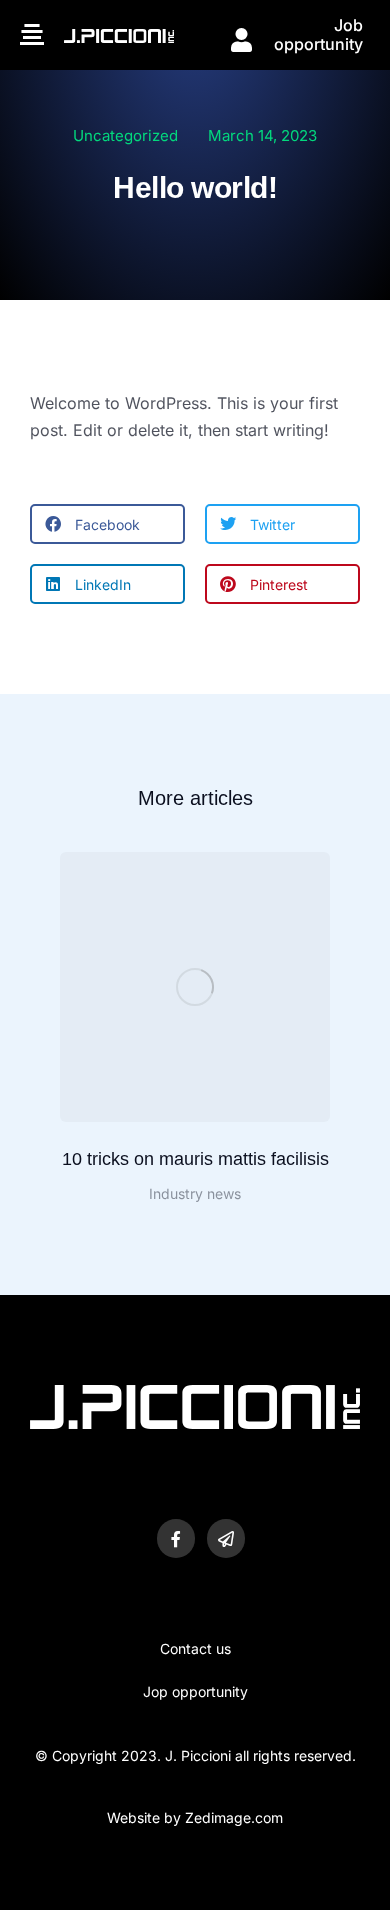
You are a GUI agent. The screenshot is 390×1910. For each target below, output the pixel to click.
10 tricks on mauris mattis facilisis (195, 1159)
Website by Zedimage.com (195, 1817)
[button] (107, 524)
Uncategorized (125, 135)
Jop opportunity (195, 1691)
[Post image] (195, 987)
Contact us (195, 1648)
